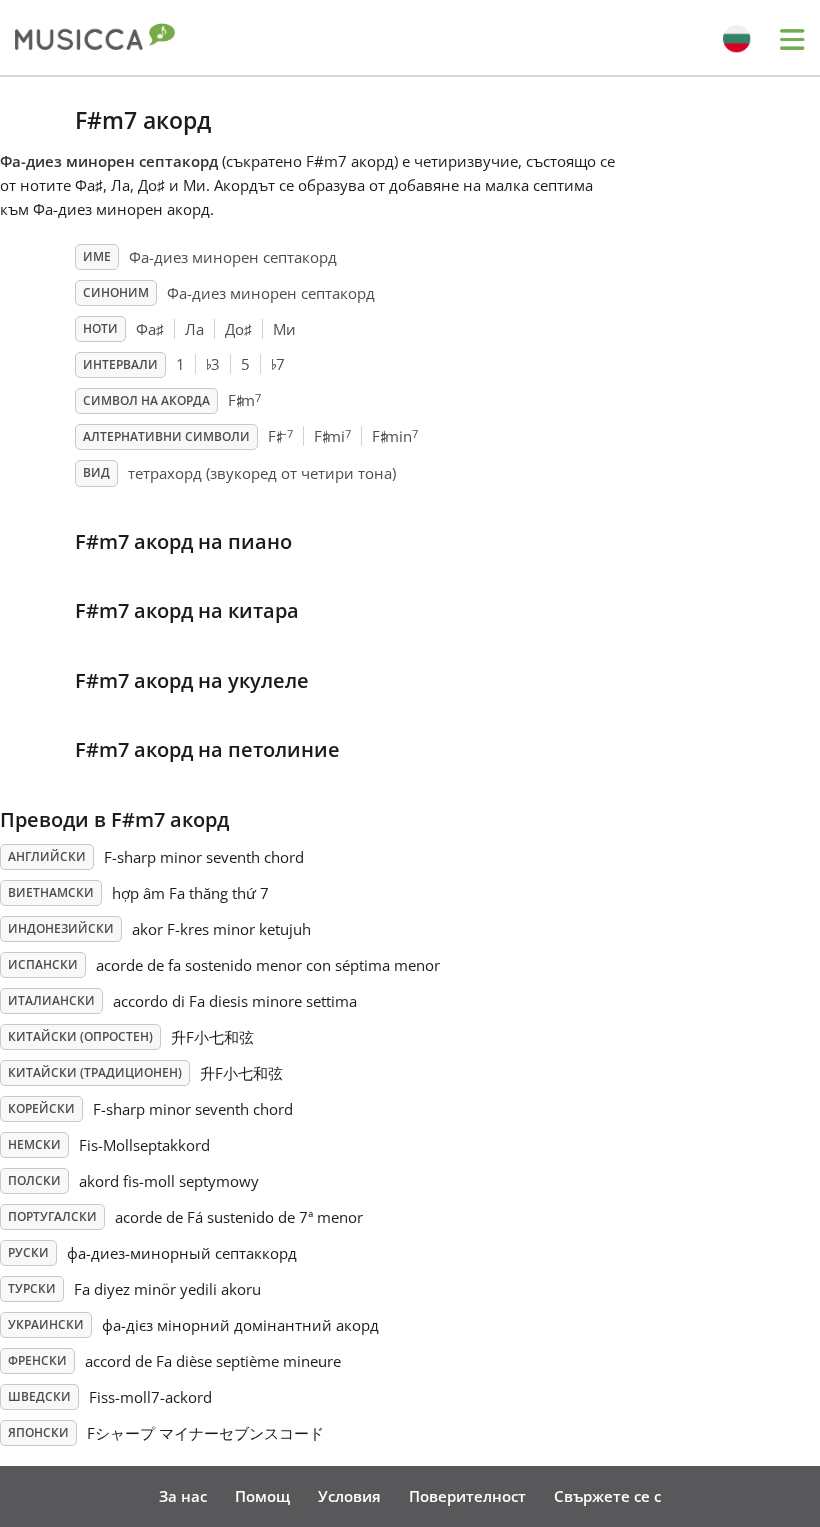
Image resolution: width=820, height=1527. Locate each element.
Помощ (262, 1496)
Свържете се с (607, 1496)
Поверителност (467, 1496)
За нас (183, 1496)
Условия (349, 1496)
